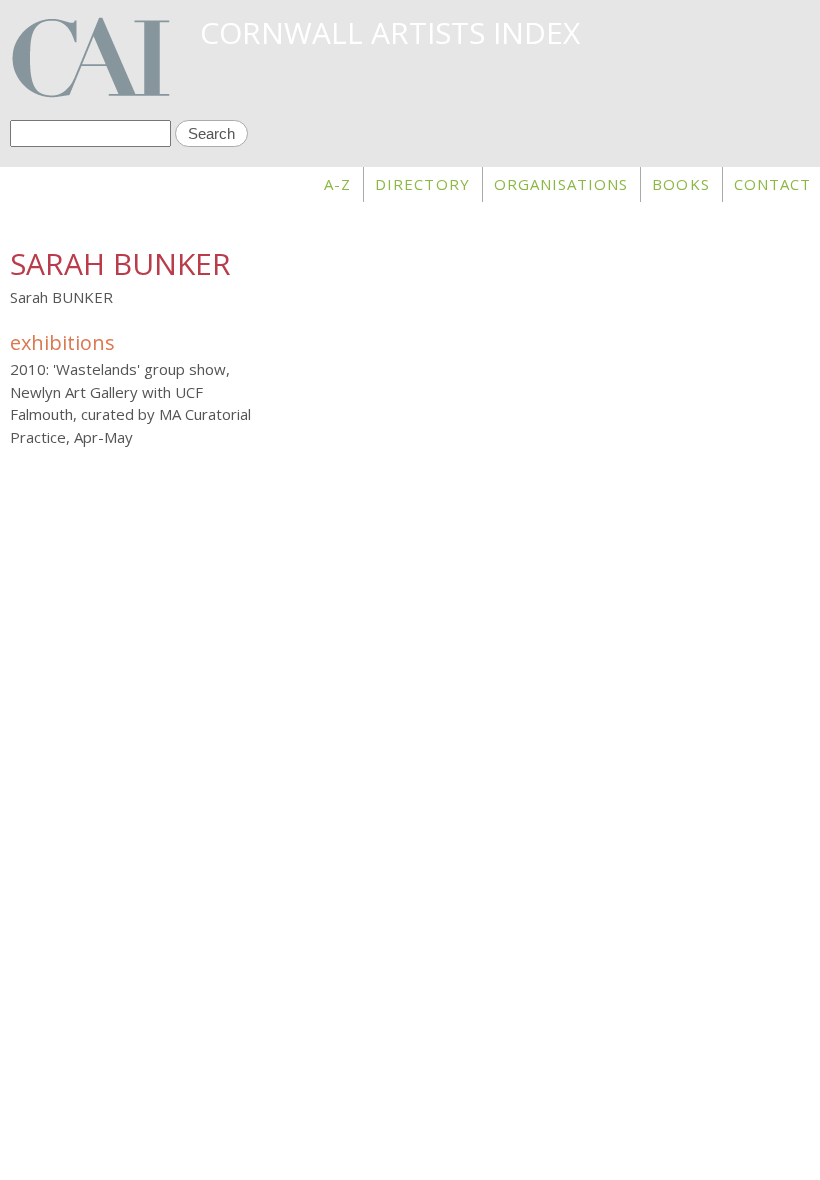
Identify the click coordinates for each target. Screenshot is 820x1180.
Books (680, 184)
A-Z (337, 184)
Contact (772, 184)
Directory (422, 184)
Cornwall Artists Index (390, 32)
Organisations (561, 184)
